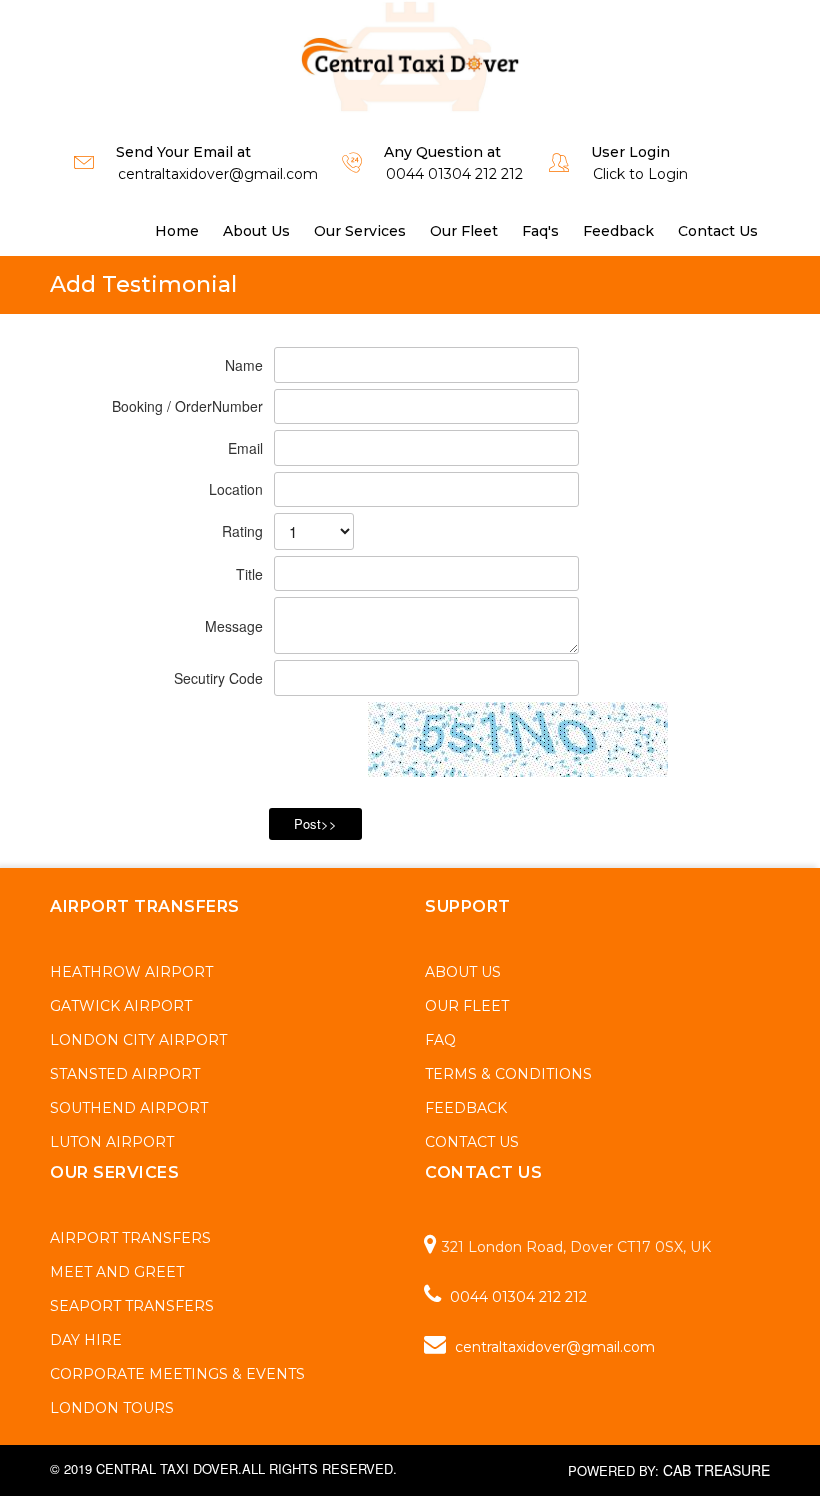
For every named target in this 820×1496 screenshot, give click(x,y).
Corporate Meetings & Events (177, 1374)
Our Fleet (464, 231)
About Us (256, 231)
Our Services (360, 231)
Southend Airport (129, 1108)
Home (177, 231)
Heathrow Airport (131, 972)
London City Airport (138, 1040)
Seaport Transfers (132, 1306)
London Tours (112, 1408)
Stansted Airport (125, 1074)
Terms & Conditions (508, 1074)
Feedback (618, 231)
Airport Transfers (130, 1238)
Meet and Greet (117, 1272)
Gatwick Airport (121, 1006)
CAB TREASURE (716, 1470)
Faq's (540, 231)
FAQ (440, 1040)
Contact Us (718, 231)
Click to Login (640, 174)
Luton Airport (112, 1142)
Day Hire (86, 1340)
